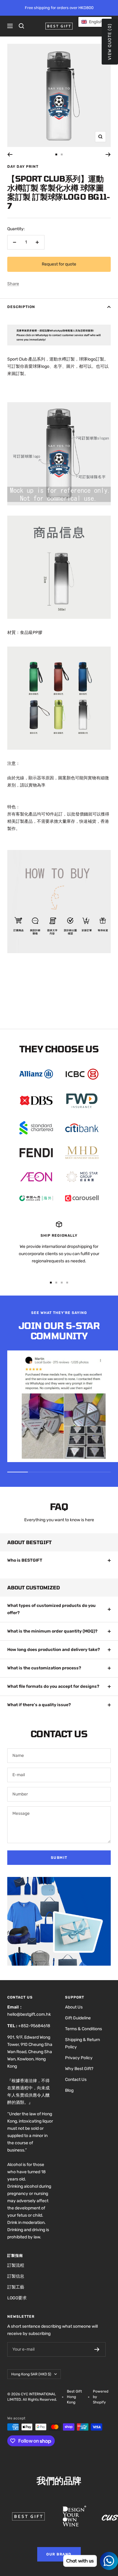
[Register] (97, 2349)
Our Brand (59, 2554)
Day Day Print (23, 167)
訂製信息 (16, 2276)
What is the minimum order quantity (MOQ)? (52, 1631)
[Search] (21, 26)
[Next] (108, 154)
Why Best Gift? (79, 2069)
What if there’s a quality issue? (39, 1705)
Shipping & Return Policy (82, 2043)
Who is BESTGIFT (25, 1560)
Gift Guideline (78, 2018)
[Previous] (10, 154)
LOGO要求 (17, 2298)
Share (13, 284)
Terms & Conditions (84, 2029)
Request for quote (59, 264)
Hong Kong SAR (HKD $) (31, 2374)
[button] (95, 22)
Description (21, 307)
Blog (69, 2090)
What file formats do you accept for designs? (53, 1686)
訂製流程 (16, 2265)
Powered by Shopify (101, 2397)
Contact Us (76, 2080)
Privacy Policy (79, 2058)
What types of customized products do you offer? (51, 1609)
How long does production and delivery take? (54, 1650)
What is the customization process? (44, 1668)
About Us (74, 2007)
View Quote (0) (110, 42)
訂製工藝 (16, 2287)
